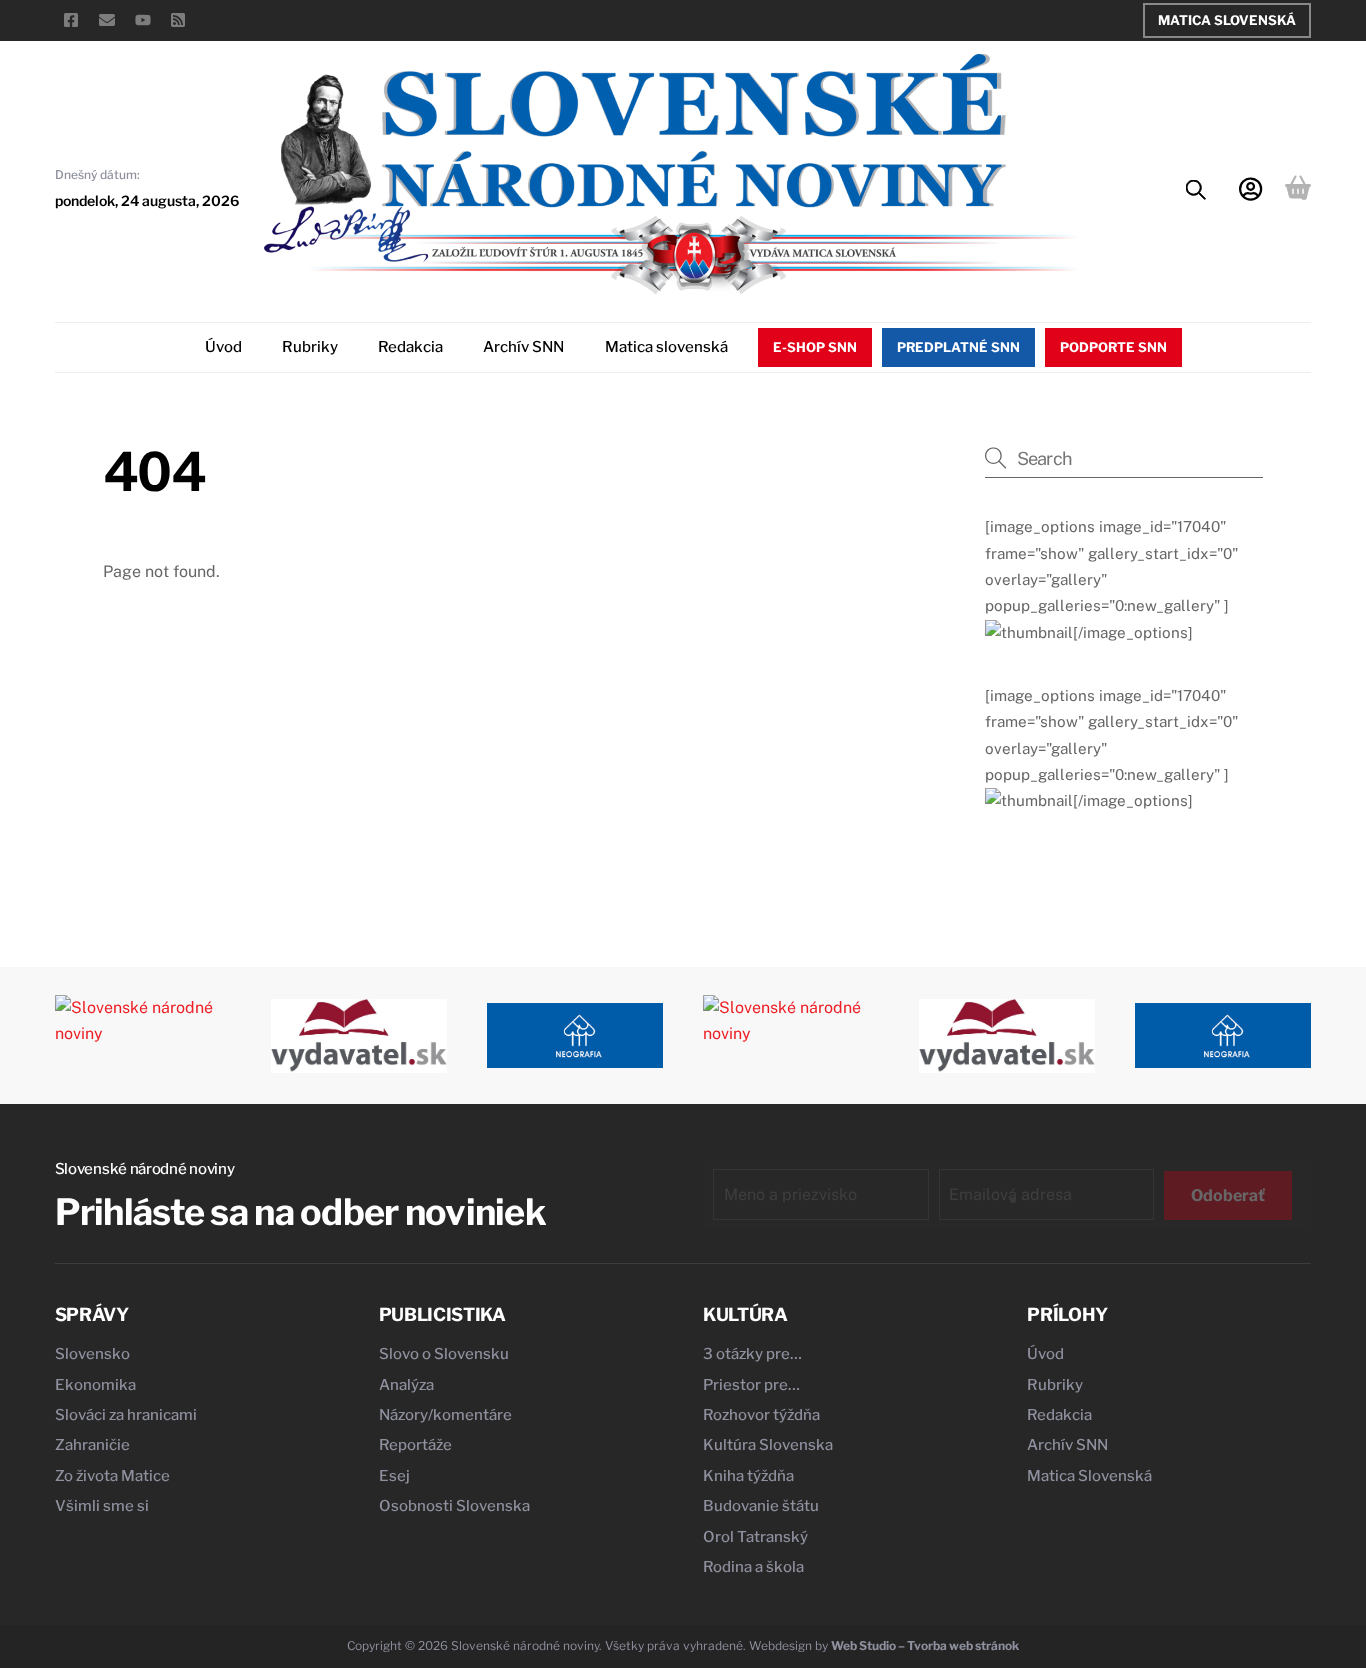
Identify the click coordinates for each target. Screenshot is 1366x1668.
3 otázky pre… (752, 1354)
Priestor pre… (751, 1385)
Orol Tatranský (755, 1537)
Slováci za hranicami (126, 1415)
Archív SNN (523, 347)
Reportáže (415, 1445)
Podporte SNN (1113, 347)
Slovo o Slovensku (444, 1354)
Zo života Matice (112, 1476)
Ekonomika (95, 1385)
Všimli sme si (102, 1506)
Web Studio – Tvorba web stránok (925, 1645)
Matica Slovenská (1227, 20)
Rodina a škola (753, 1567)
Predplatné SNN (958, 347)
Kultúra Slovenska (768, 1445)
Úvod (223, 347)
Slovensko (92, 1354)
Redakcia (410, 347)
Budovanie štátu (761, 1506)
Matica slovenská (666, 347)
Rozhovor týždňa (761, 1415)
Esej (394, 1476)
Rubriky (310, 347)
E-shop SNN (815, 347)
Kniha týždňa (748, 1476)
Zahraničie (92, 1445)
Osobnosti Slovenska (454, 1506)
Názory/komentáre (445, 1415)
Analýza (406, 1385)
